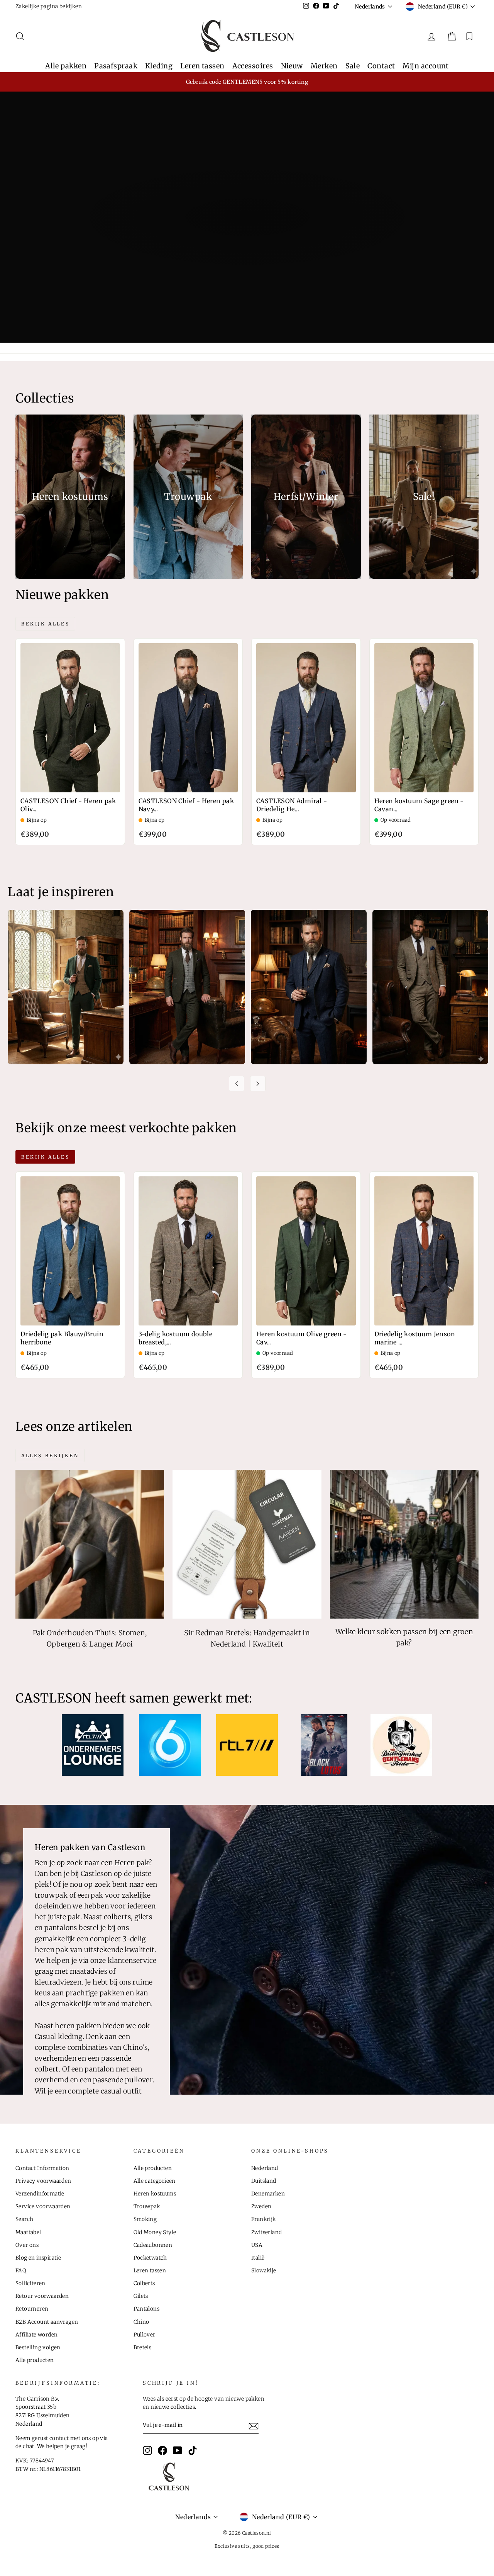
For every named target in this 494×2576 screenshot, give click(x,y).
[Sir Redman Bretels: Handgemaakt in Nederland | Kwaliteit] (247, 1544)
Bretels (143, 2347)
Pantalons (147, 2309)
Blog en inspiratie (38, 2258)
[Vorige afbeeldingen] (237, 1084)
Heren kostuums (155, 2194)
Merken (324, 66)
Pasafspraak (116, 66)
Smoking (145, 2219)
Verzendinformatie (40, 2194)
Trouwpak (147, 2206)
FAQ (21, 2271)
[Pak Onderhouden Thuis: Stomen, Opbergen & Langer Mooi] (90, 1544)
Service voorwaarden (43, 2206)
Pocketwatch (150, 2258)
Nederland (265, 2168)
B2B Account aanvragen (47, 2322)
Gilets (141, 2296)
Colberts (144, 2283)
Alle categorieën (155, 2181)
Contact (381, 66)
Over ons (27, 2245)
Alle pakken (66, 66)
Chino (141, 2322)
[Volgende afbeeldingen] (258, 1084)
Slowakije (264, 2271)
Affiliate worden (36, 2335)
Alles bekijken (50, 1455)
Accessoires (253, 66)
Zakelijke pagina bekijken (49, 6)
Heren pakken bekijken (246, 248)
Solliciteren (30, 2283)
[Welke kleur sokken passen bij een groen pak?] (404, 1544)
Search (24, 2219)
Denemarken (268, 2194)
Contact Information (42, 2168)
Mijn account (425, 66)
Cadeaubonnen (153, 2245)
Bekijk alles (45, 624)
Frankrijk (264, 2219)
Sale (353, 66)
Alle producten (35, 2360)
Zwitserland (266, 2232)
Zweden (261, 2206)
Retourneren (32, 2309)
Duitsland (264, 2181)
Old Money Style (155, 2232)
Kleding (159, 66)
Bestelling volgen (38, 2347)
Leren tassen (202, 66)
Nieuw (292, 66)
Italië (258, 2258)
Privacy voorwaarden (43, 2181)
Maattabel (28, 2232)
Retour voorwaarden (42, 2296)
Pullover (145, 2335)
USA (257, 2245)
